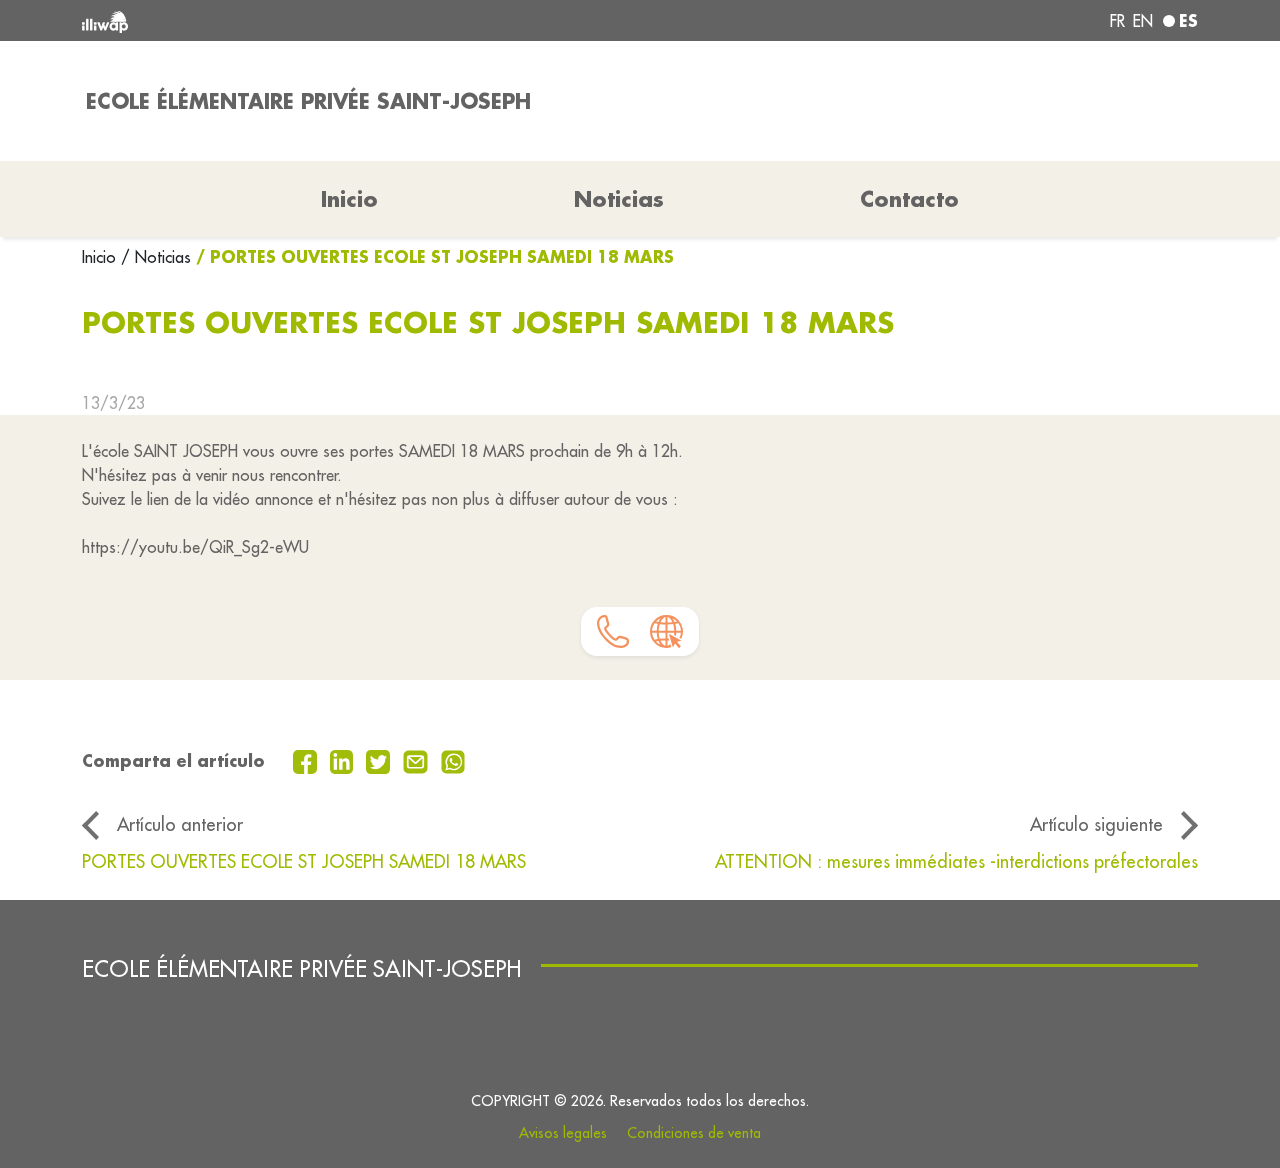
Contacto (909, 199)
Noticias (619, 199)
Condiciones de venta (694, 1133)
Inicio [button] (349, 199)
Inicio (101, 257)
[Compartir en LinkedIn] (344, 760)
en (1143, 21)
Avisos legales (563, 1133)
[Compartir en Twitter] (380, 760)
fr (1117, 21)
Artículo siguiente (1096, 824)
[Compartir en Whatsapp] (453, 760)
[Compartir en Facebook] (307, 760)
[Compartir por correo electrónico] (418, 760)
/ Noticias (156, 257)
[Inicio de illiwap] (307, 20)
